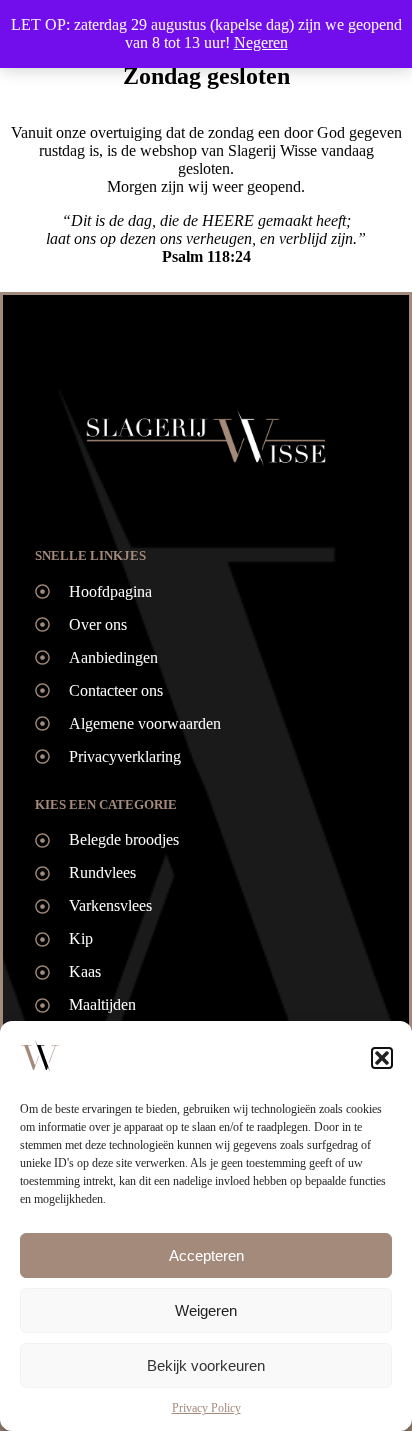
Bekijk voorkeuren (206, 1365)
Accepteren (206, 1255)
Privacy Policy (206, 1408)
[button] (382, 1058)
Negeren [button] (261, 42)
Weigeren (206, 1310)
